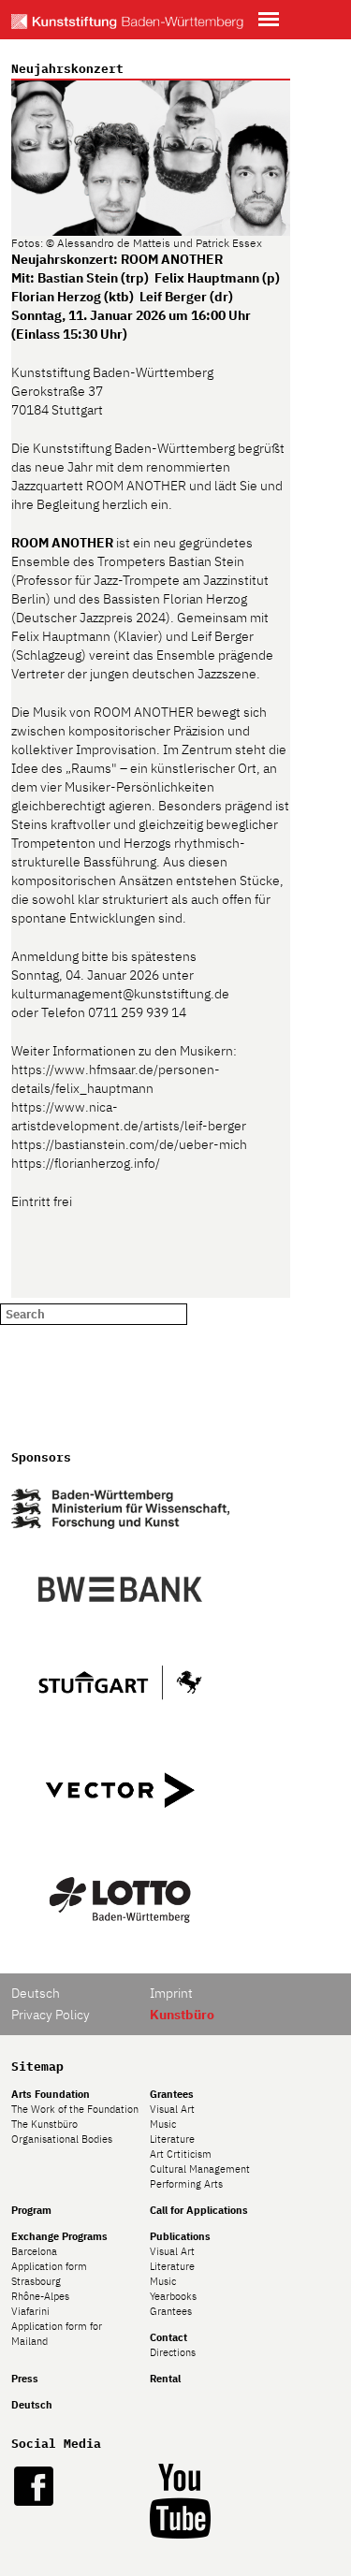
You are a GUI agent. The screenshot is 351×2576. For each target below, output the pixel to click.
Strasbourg (36, 2281)
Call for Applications (199, 2210)
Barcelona (34, 2251)
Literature (172, 2139)
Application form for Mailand (57, 2334)
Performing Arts (186, 2184)
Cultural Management (200, 2169)
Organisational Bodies (62, 2139)
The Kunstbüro (44, 2124)
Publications (180, 2236)
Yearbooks (173, 2296)
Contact (168, 2337)
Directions (173, 2352)
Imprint (171, 1993)
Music (163, 2124)
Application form (49, 2266)
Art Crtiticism (181, 2154)
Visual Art (172, 2109)
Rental (165, 2379)
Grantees (172, 2094)
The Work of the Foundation (75, 2109)
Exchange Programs (59, 2236)
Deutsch (36, 1993)
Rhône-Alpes (40, 2296)
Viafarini (30, 2311)
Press (25, 2379)
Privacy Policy (51, 2015)
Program (31, 2210)
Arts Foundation (51, 2094)
